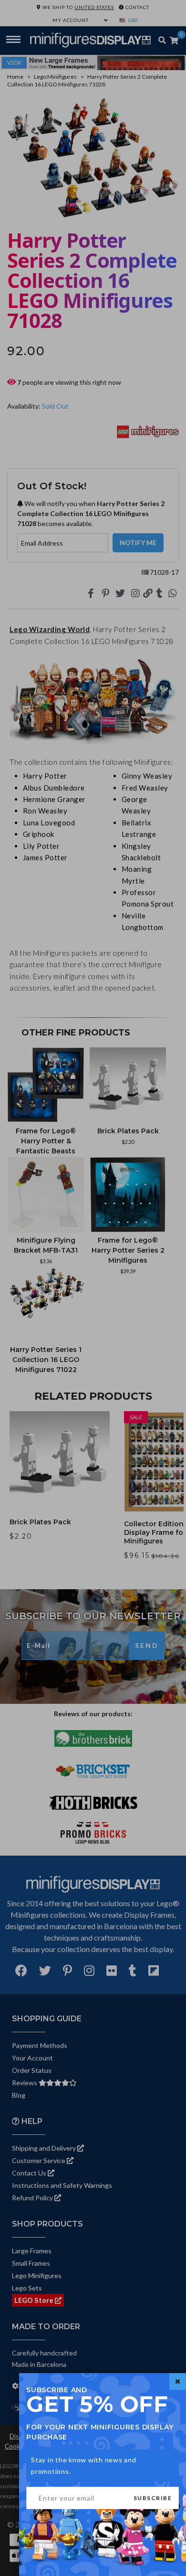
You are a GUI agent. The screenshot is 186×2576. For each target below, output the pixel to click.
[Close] (178, 2381)
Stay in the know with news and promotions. (84, 2465)
